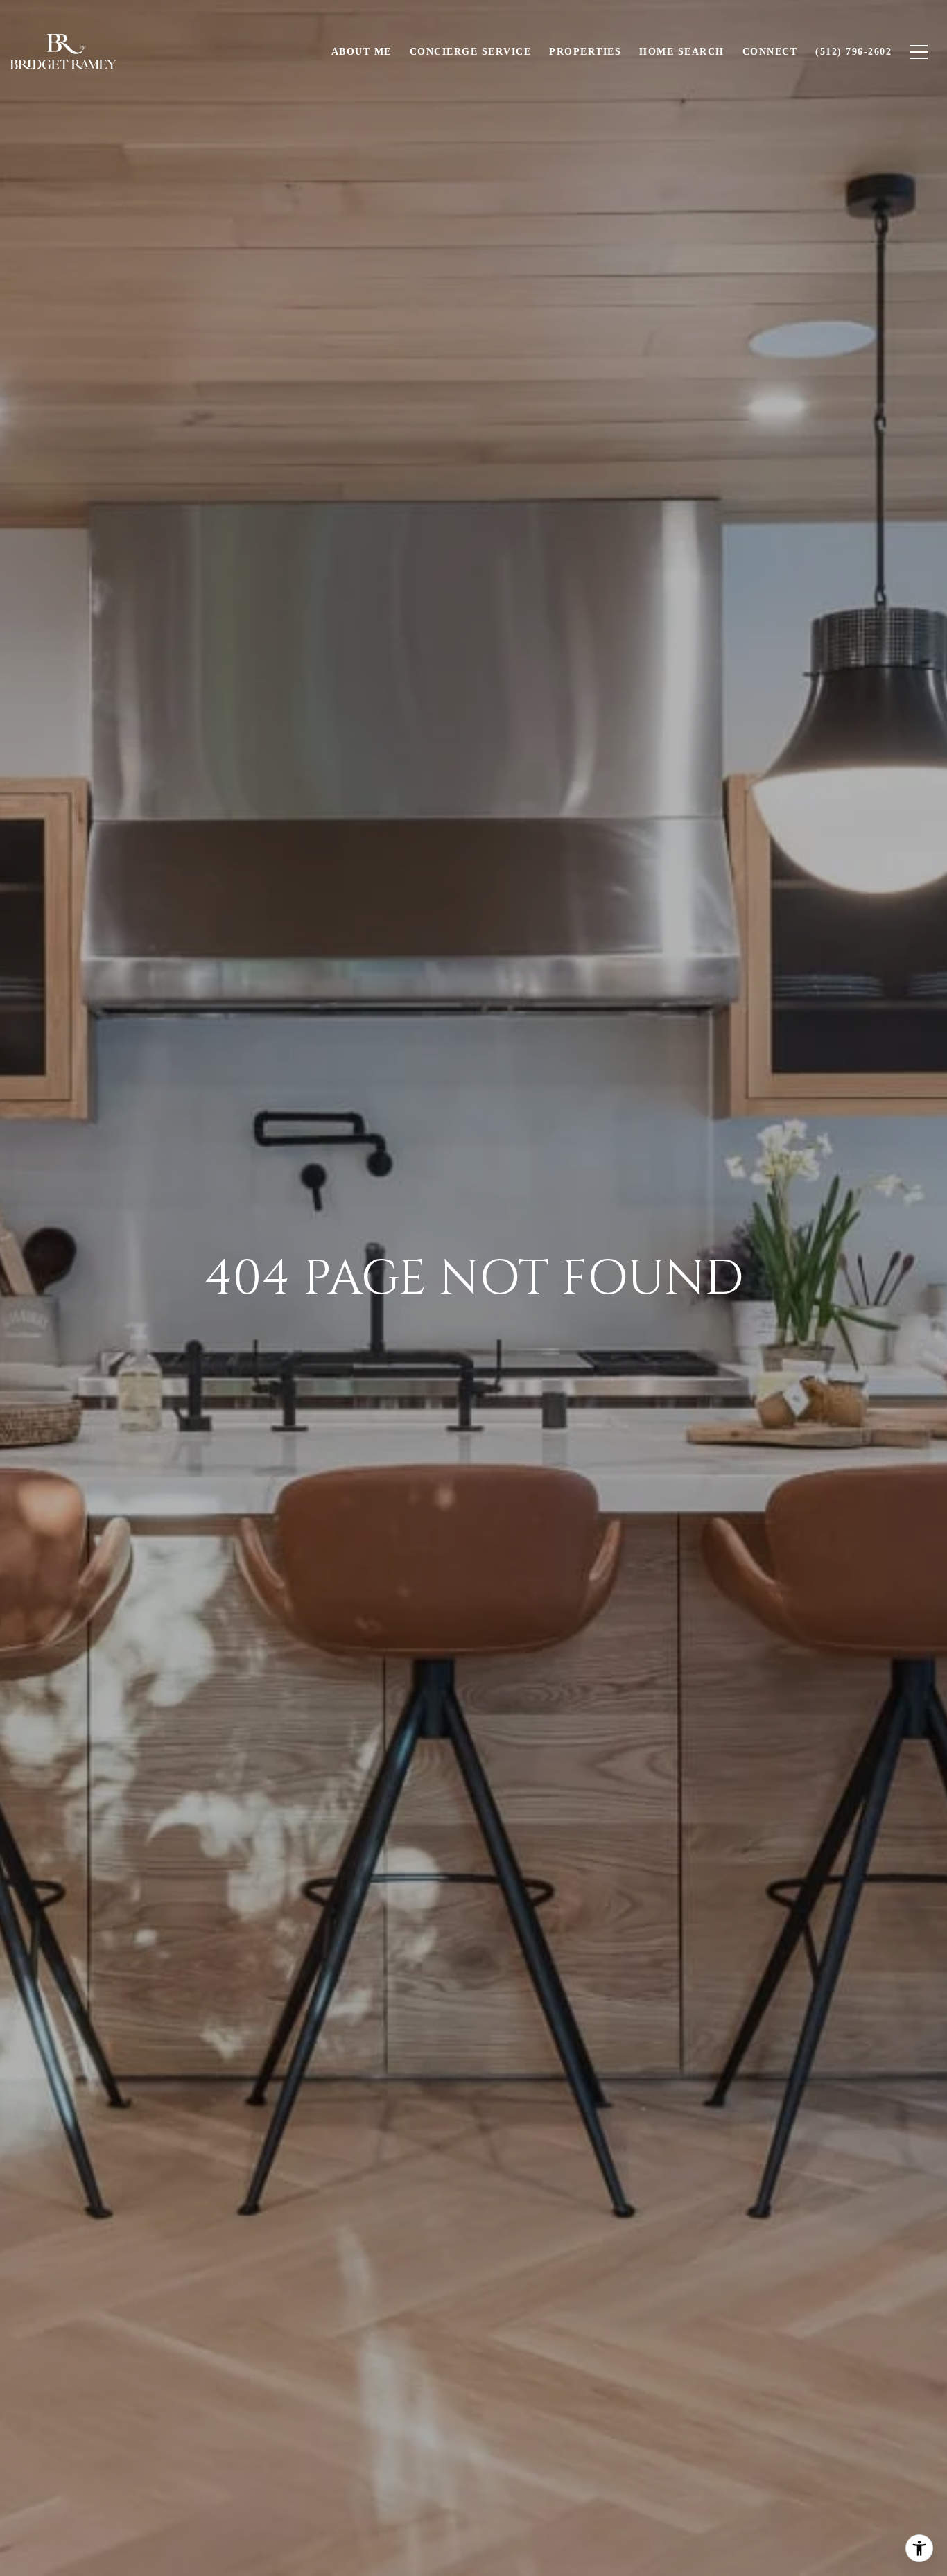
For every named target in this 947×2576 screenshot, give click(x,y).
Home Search (682, 52)
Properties (585, 52)
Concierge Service (471, 52)
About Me (362, 52)
